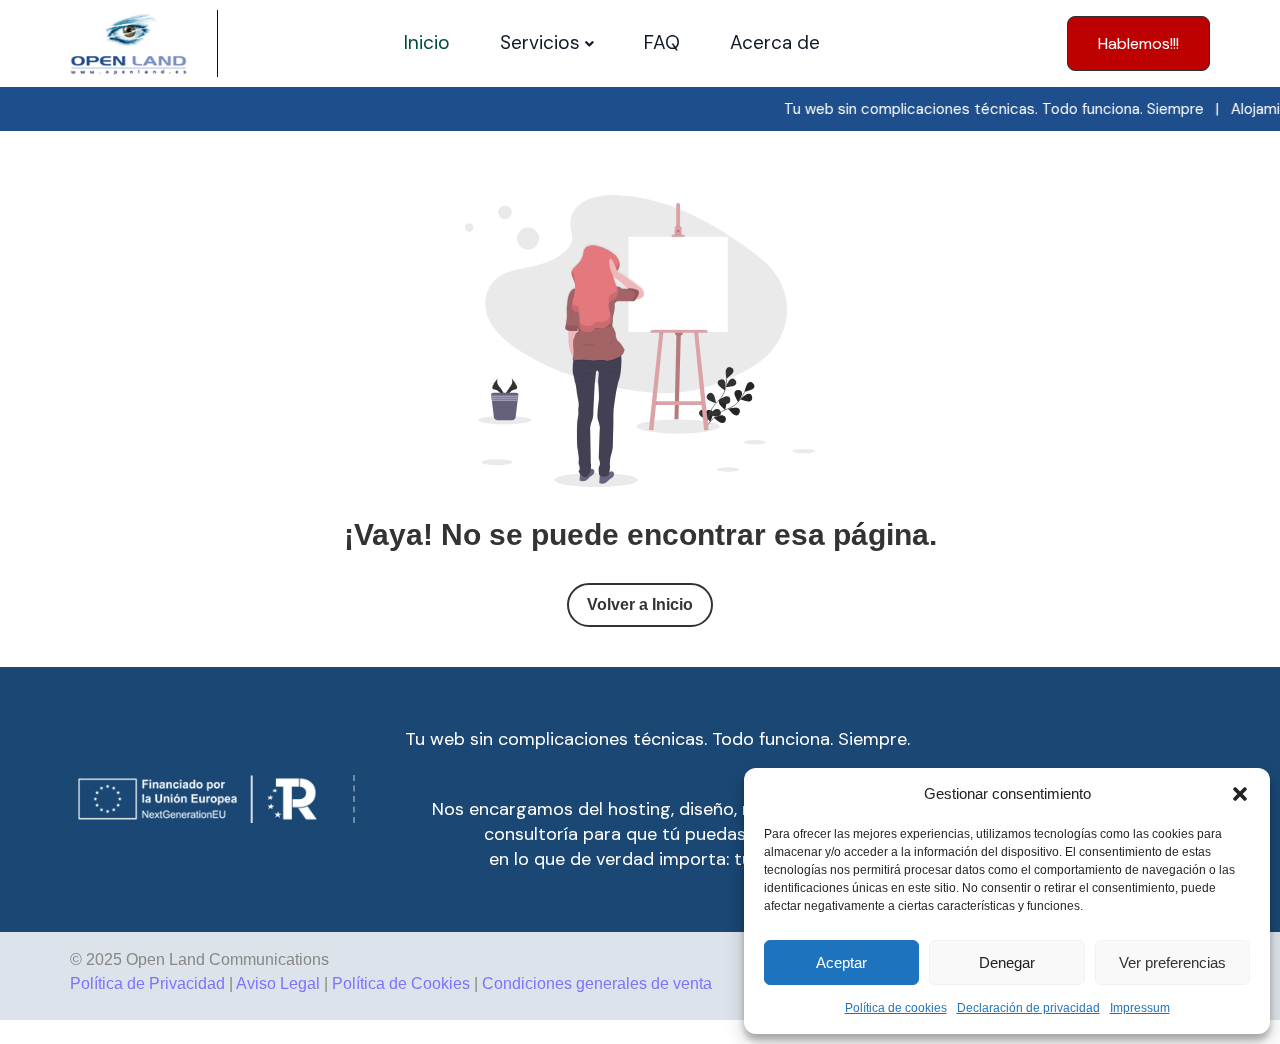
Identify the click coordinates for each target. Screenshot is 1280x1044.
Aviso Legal (278, 983)
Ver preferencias (1172, 962)
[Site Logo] (128, 43)
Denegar (1007, 962)
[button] (1240, 794)
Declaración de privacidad (1028, 1008)
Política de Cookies (401, 983)
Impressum (1140, 1008)
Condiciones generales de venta (597, 983)
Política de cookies (896, 1008)
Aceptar (841, 962)
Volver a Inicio (640, 604)
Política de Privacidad (147, 983)
